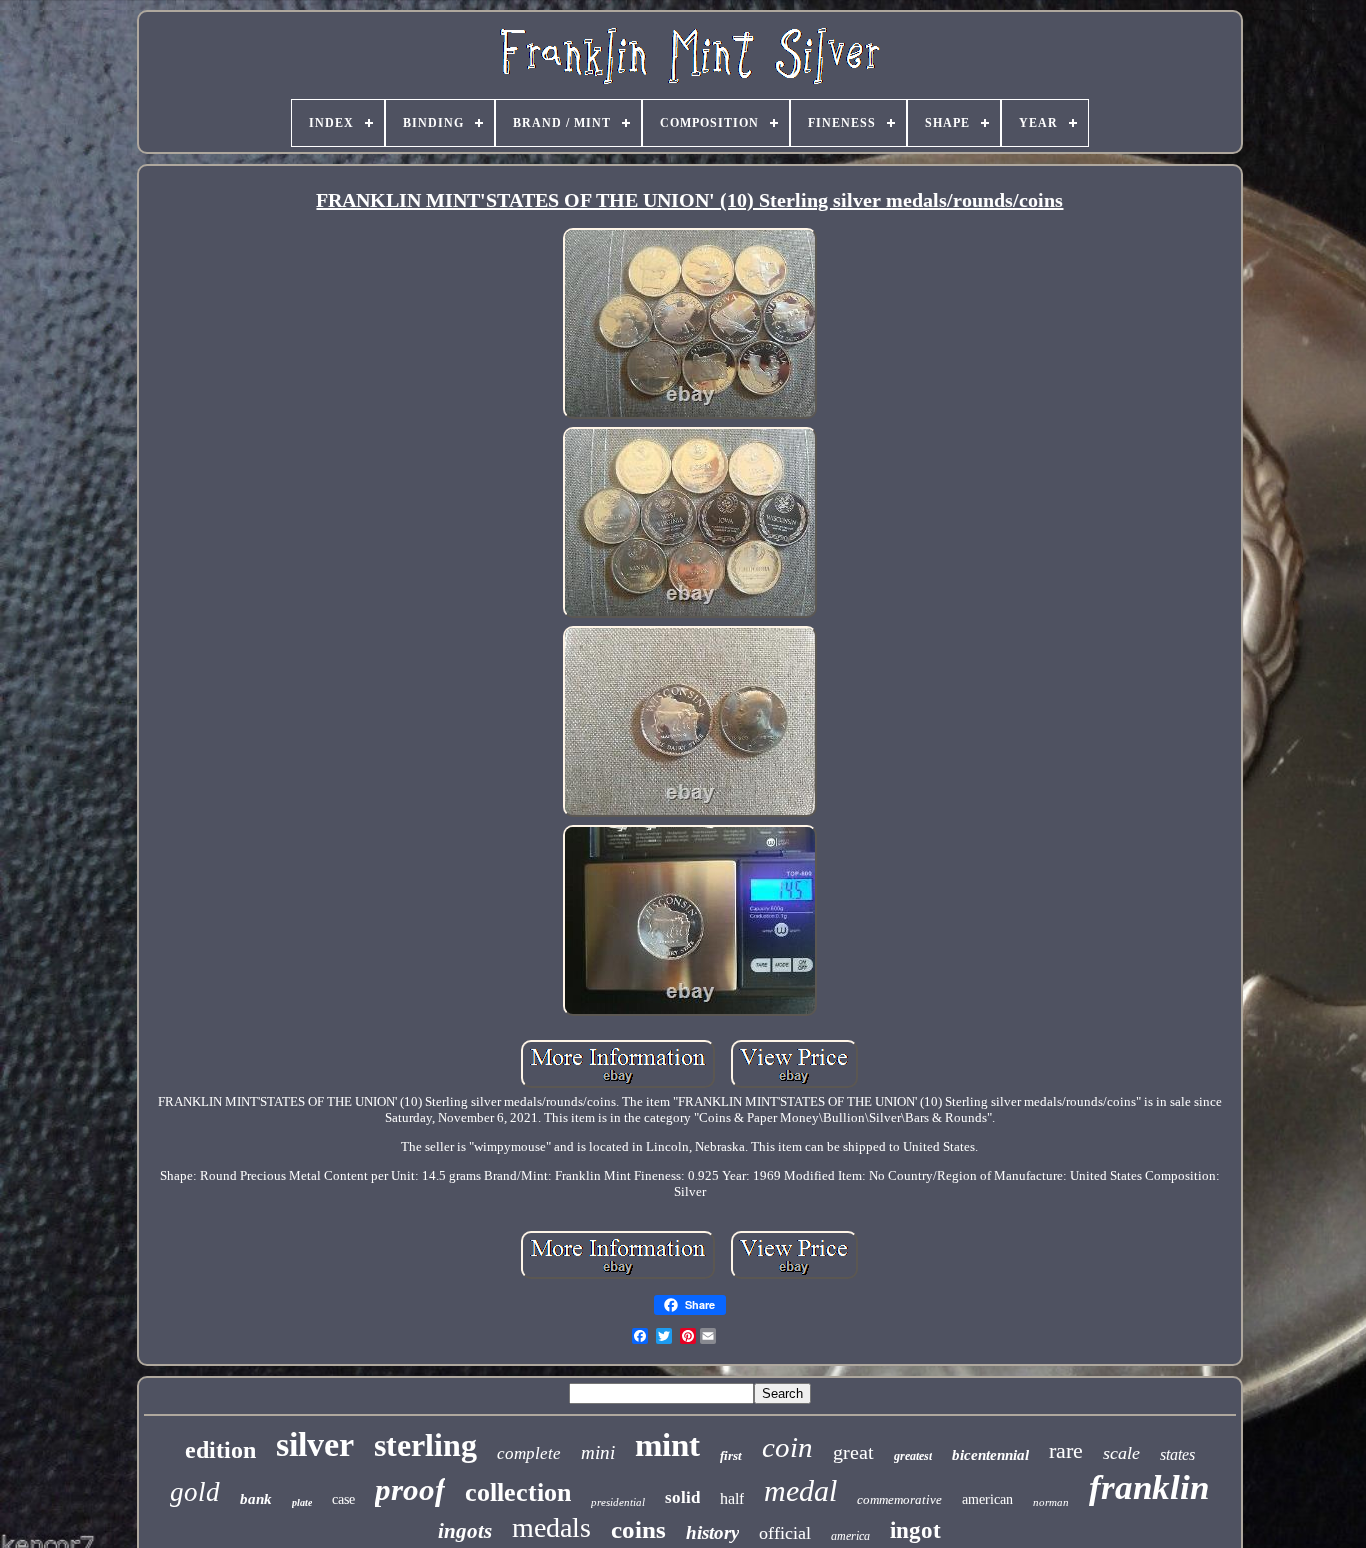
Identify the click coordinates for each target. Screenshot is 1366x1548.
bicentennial (990, 1455)
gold (195, 1492)
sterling (425, 1445)
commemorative (899, 1499)
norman (1051, 1502)
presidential (618, 1502)
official (785, 1533)
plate (302, 1502)
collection (518, 1492)
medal (800, 1490)
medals (551, 1527)
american (987, 1499)
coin (787, 1447)
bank (256, 1499)
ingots (465, 1531)
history (712, 1532)
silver (315, 1444)
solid (682, 1497)
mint (667, 1445)
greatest (913, 1456)
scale (1121, 1453)
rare (1066, 1450)
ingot (915, 1530)
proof (410, 1489)
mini (598, 1452)
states (1177, 1454)
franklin (1149, 1487)
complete (529, 1453)
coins (638, 1529)
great (853, 1452)
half (732, 1498)
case (343, 1499)
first (731, 1455)
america (850, 1536)
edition (220, 1450)
